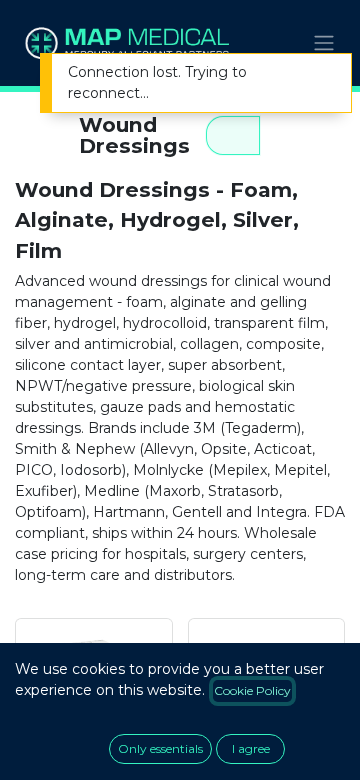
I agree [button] (251, 748)
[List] (288, 135)
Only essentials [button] (160, 748)
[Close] (323, 74)
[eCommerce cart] (275, 43)
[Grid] (233, 135)
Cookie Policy (252, 690)
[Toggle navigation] (324, 43)
